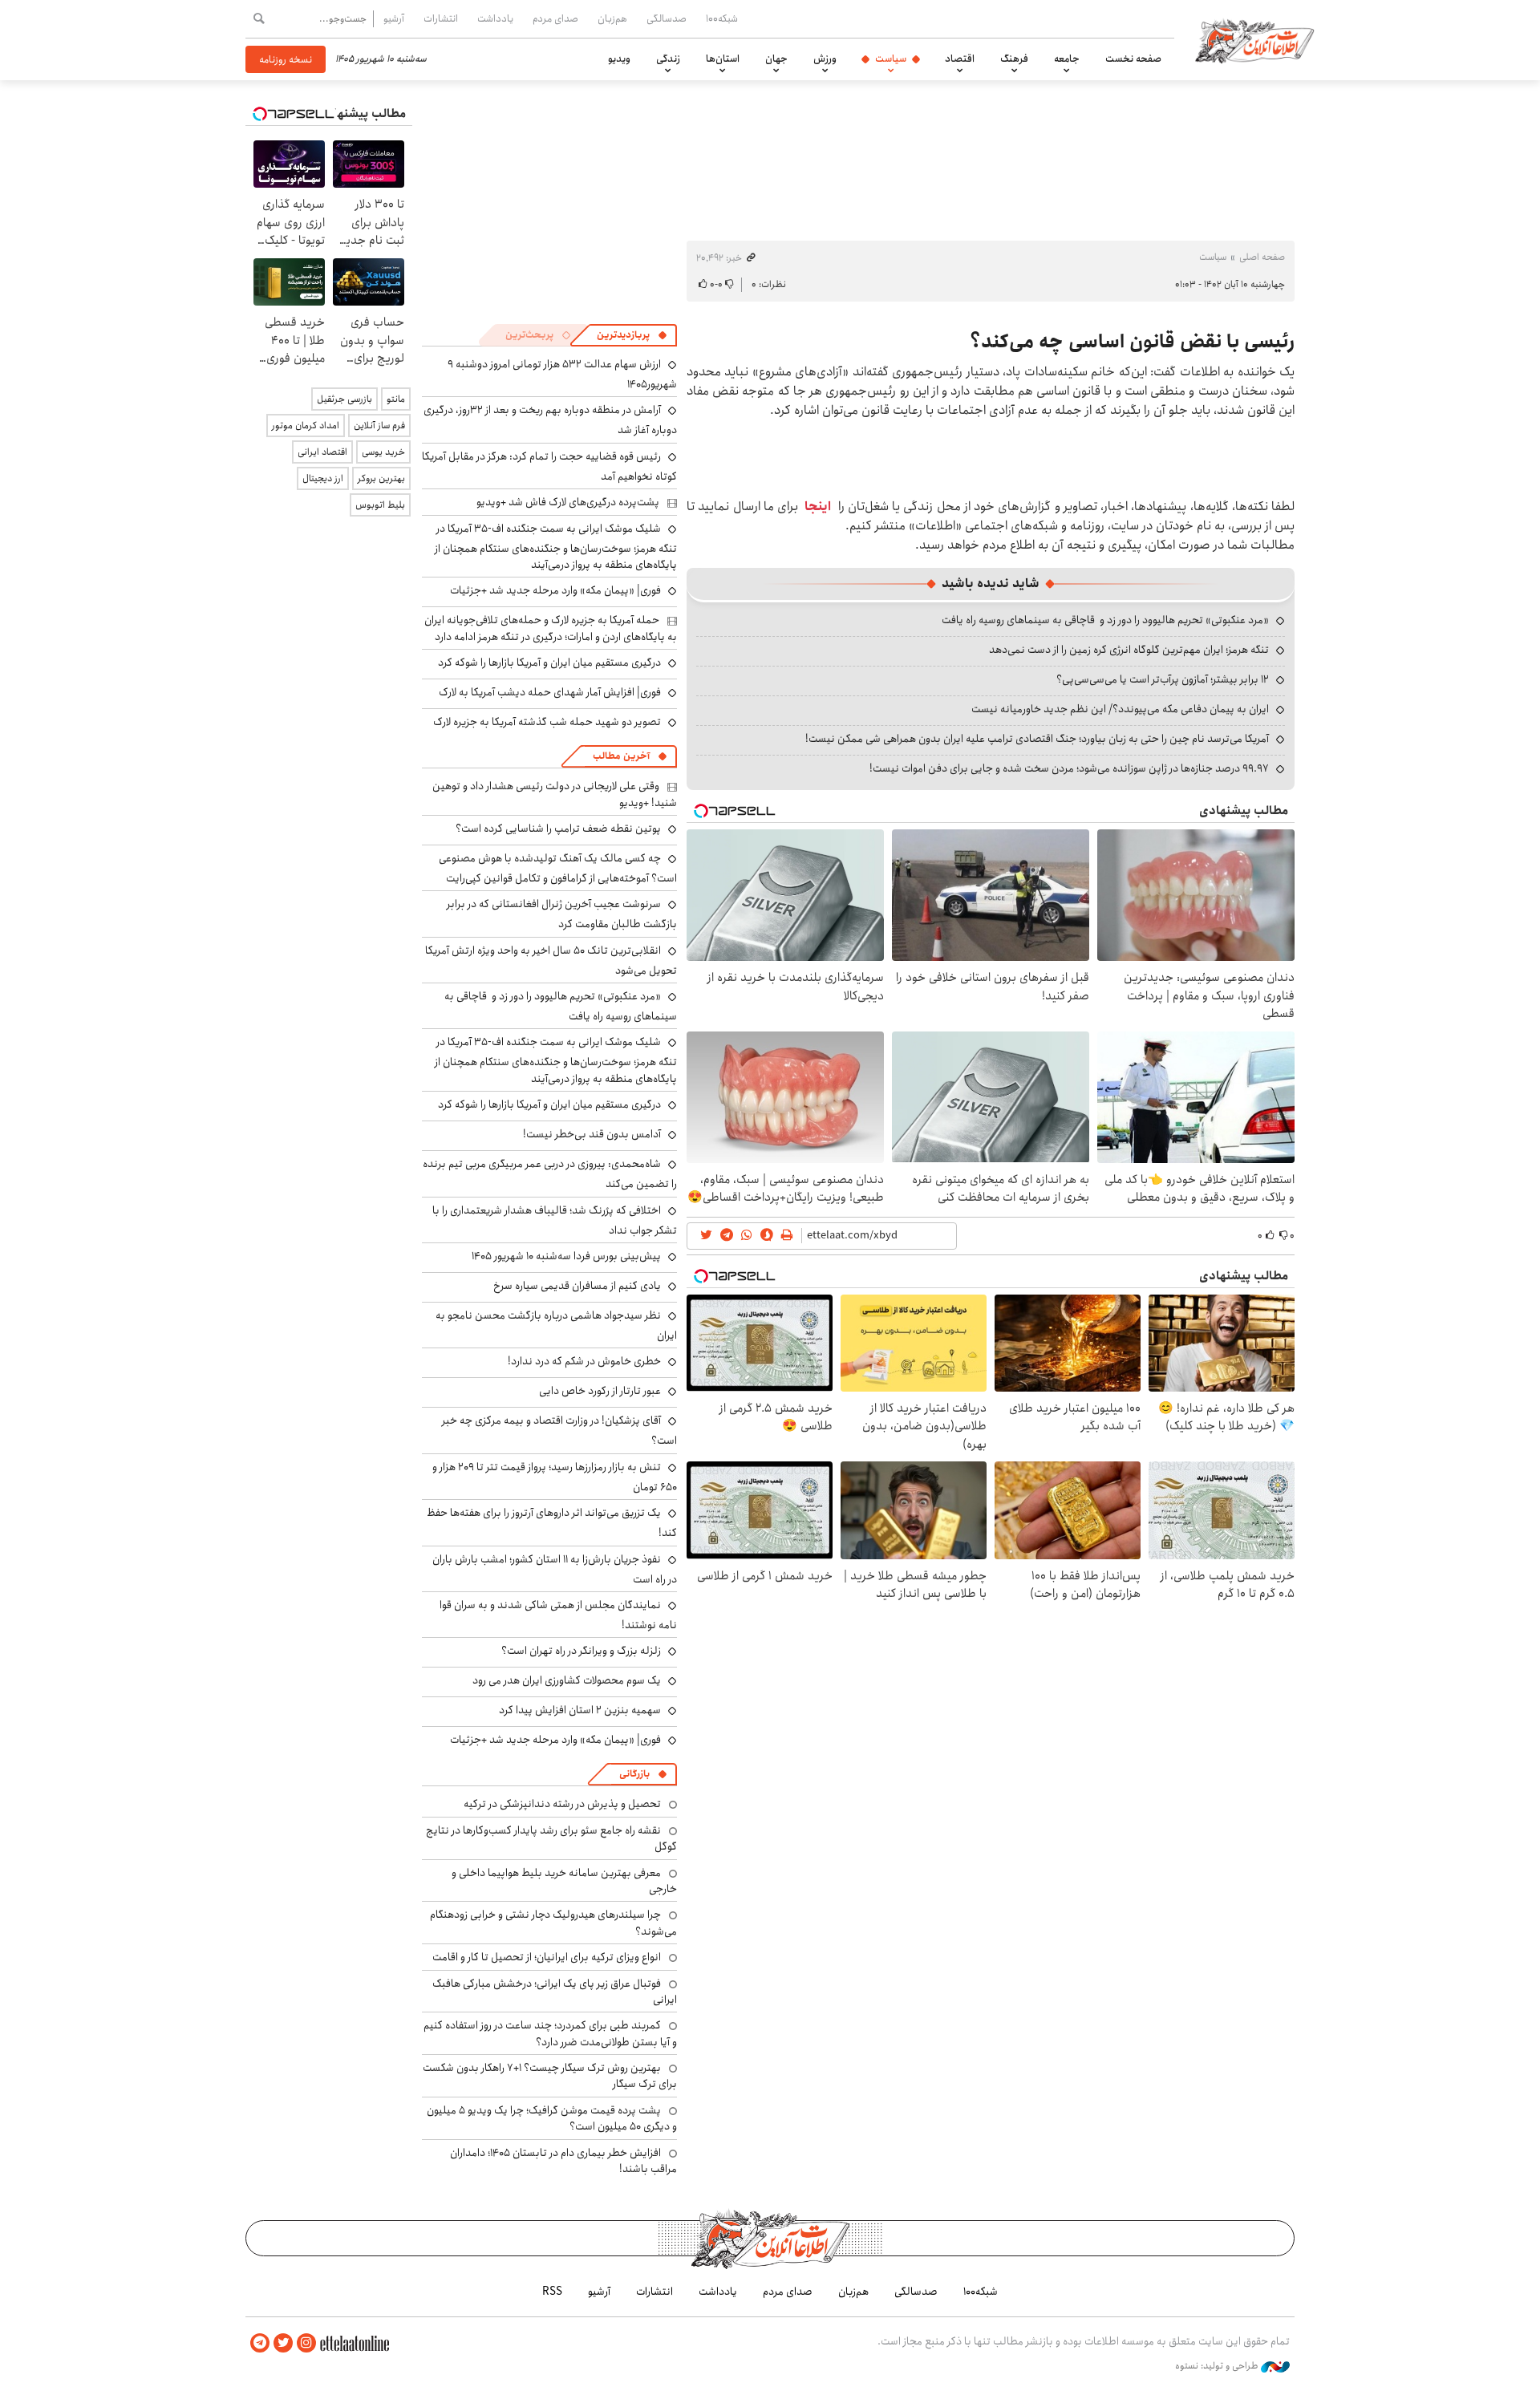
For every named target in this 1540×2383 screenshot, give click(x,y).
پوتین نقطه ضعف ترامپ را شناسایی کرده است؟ (558, 829)
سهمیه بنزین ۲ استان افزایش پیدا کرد (580, 1710)
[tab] (632, 335)
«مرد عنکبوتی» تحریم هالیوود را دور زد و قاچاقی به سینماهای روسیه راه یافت (1105, 620)
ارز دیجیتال (323, 478)
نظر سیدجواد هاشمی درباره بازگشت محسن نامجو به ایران (556, 1325)
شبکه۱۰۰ (722, 18)
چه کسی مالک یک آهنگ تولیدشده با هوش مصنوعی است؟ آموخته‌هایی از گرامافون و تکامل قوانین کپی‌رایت (558, 868)
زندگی (668, 59)
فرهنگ (1014, 59)
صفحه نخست (1133, 59)
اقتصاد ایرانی (322, 452)
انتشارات (441, 18)
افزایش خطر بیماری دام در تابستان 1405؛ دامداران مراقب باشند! (563, 2161)
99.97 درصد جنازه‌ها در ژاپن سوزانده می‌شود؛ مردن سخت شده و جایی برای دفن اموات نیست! (1069, 768)
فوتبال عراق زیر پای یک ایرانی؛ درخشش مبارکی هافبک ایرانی (555, 1992)
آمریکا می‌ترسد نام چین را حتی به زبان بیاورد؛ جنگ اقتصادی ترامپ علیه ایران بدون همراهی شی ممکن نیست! (1037, 739)
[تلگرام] (260, 2343)
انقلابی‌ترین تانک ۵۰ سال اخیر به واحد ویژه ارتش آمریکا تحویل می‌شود (551, 960)
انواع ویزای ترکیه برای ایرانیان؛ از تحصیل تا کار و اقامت (547, 1957)
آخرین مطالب (621, 756)
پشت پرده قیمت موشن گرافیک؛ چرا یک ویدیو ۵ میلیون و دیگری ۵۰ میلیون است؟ (552, 2118)
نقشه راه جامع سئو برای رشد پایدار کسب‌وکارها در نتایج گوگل (551, 1838)
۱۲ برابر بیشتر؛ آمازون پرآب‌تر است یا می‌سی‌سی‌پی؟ (1163, 679)
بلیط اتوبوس (380, 505)
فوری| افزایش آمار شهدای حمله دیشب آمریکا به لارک (550, 692)
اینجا (818, 507)
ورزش (825, 59)
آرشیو (394, 18)
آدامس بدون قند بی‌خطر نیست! (592, 1134)
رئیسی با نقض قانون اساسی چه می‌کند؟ (1132, 342)
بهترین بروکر (381, 478)
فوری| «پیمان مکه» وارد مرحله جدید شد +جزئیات (555, 590)
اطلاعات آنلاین (1254, 40)
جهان (776, 59)
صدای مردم (555, 18)
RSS (552, 2292)
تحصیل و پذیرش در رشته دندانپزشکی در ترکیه (562, 1804)
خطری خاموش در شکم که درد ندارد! (584, 1361)
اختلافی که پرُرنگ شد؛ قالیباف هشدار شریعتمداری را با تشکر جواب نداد (555, 1220)
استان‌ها (723, 59)
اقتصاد (960, 59)
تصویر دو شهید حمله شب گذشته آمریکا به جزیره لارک (547, 722)
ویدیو (619, 59)
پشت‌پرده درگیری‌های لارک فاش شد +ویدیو (568, 502)
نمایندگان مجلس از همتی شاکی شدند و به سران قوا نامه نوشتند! (558, 1615)
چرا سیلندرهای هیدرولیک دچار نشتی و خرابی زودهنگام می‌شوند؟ (553, 1923)
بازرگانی (634, 1774)
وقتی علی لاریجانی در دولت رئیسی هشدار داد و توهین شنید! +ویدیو (555, 794)
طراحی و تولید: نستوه (1218, 2366)
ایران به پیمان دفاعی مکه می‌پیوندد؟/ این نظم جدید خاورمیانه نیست (1120, 709)
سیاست (891, 59)
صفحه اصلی (1262, 257)
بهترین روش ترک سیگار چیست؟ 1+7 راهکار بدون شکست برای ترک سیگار (550, 2076)
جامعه (1067, 59)
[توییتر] (283, 2343)
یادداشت (495, 18)
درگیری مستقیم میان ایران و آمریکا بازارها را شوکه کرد (549, 663)
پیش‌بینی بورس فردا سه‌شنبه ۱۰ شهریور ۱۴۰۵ (566, 1256)
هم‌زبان (612, 18)
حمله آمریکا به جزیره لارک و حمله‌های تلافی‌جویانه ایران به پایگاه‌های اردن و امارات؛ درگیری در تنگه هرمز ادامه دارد (551, 628)
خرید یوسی (383, 452)
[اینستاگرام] (306, 2343)
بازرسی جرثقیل (344, 399)
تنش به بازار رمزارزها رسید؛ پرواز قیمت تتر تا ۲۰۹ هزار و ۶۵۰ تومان (555, 1477)
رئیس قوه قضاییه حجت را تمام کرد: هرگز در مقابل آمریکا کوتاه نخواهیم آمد (549, 466)
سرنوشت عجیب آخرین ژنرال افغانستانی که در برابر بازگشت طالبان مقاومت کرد (562, 914)
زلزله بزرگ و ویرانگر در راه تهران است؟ (581, 1651)
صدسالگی (667, 18)
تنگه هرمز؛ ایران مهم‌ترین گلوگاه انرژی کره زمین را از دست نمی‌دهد (1129, 650)
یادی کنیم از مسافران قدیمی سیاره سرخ (577, 1286)
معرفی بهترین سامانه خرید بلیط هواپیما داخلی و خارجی (564, 1881)
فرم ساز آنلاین (379, 426)
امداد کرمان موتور (306, 426)
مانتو (396, 399)
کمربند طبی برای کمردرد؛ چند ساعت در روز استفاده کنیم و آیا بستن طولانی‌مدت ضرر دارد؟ (550, 2033)
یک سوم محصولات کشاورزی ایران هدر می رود (567, 1680)
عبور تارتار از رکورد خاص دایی (600, 1391)
